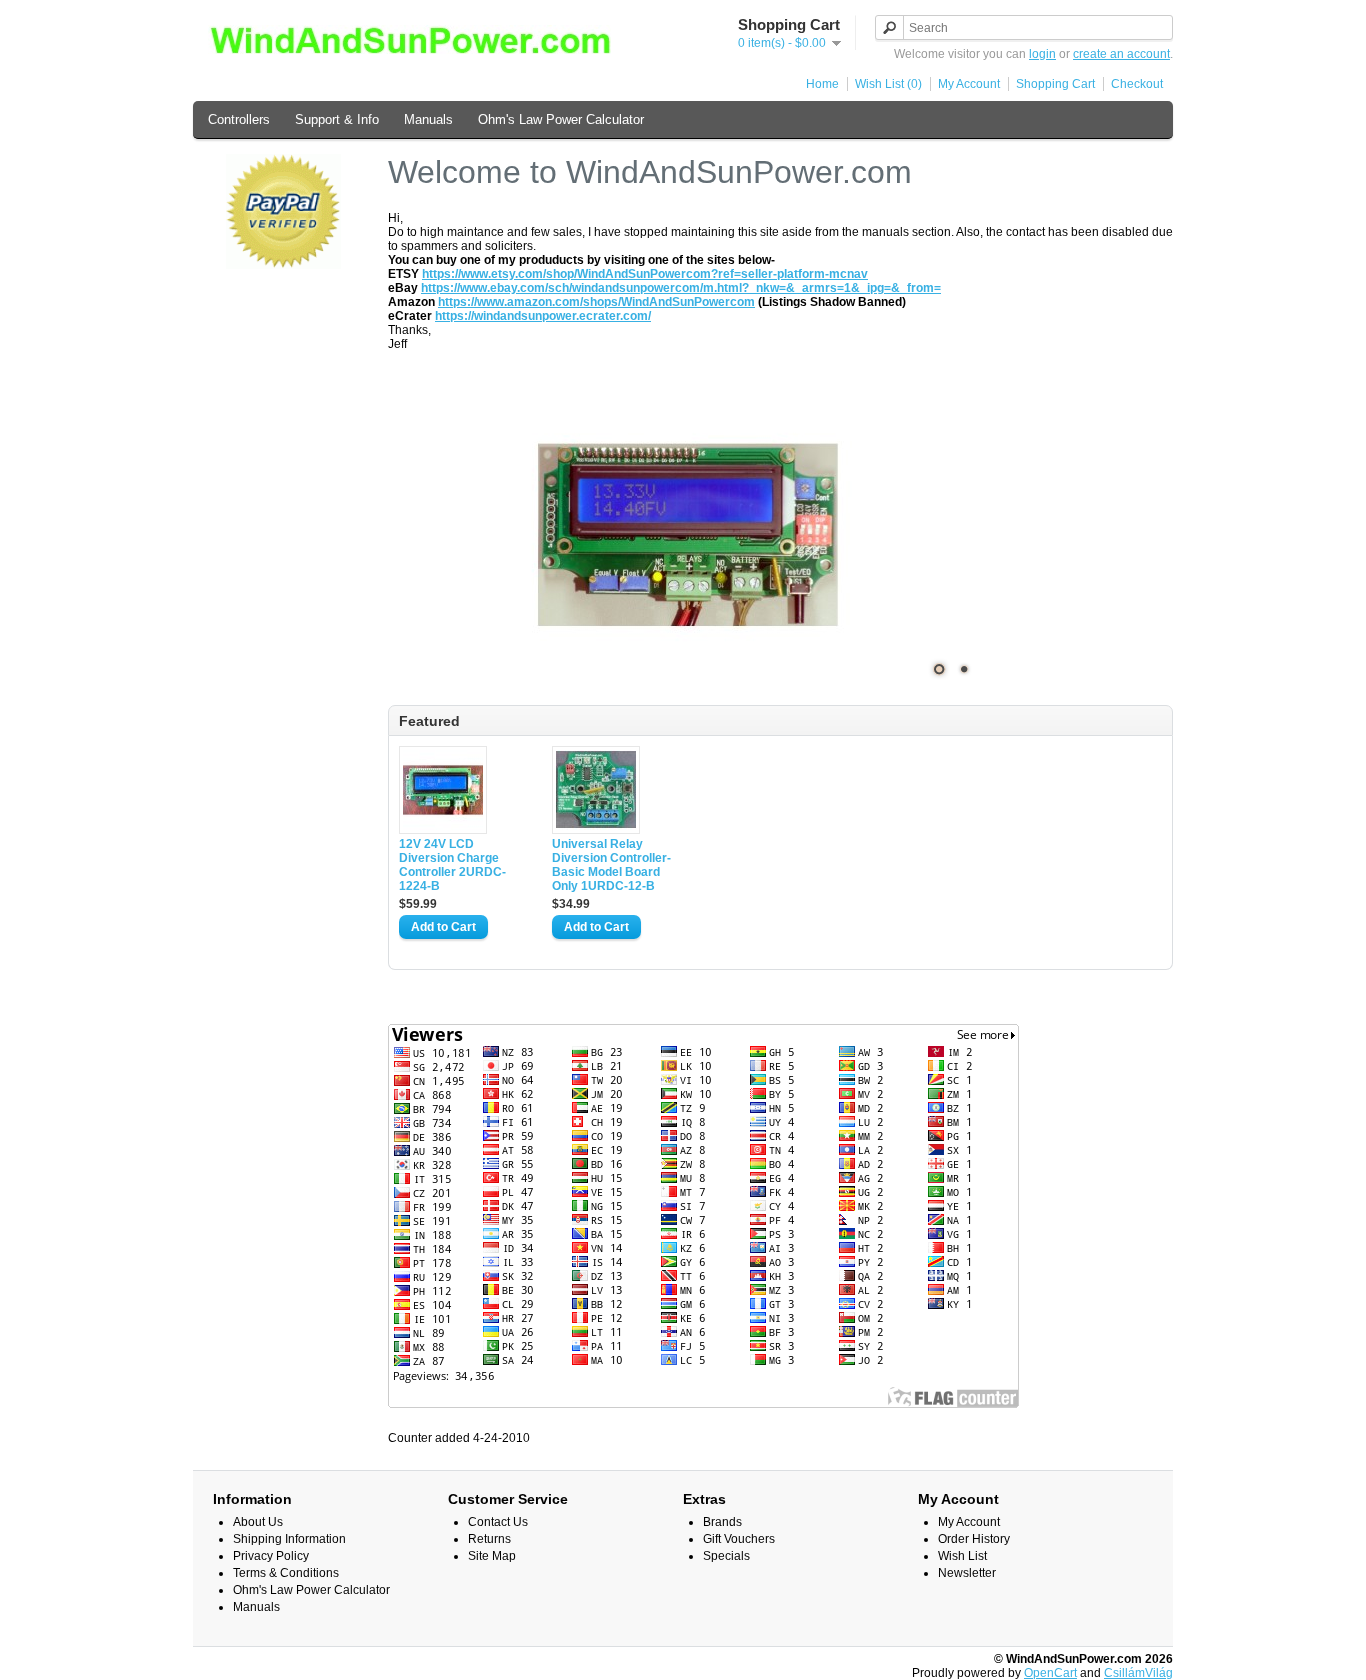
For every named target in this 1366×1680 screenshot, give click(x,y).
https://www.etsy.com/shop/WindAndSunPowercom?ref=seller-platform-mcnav (645, 274)
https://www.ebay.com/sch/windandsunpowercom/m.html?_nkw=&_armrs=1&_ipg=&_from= (681, 288)
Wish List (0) (888, 84)
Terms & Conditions (286, 1573)
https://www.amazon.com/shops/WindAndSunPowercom (596, 302)
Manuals (428, 119)
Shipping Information (289, 1539)
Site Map (492, 1556)
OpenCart (1050, 1673)
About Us (258, 1522)
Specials (726, 1556)
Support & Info (337, 119)
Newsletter (967, 1573)
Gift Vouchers (739, 1539)
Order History (974, 1539)
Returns (489, 1539)
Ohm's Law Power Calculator (561, 119)
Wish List (962, 1556)
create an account (1121, 54)
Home (822, 84)
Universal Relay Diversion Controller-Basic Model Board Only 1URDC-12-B (611, 865)
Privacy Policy (271, 1556)
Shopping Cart (1055, 84)
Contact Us (498, 1522)
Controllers (239, 119)
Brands (722, 1522)
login (1042, 54)
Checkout (1137, 84)
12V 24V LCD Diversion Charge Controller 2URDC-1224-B (452, 865)
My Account (969, 84)
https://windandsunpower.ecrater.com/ (543, 316)
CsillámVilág (1138, 1673)
